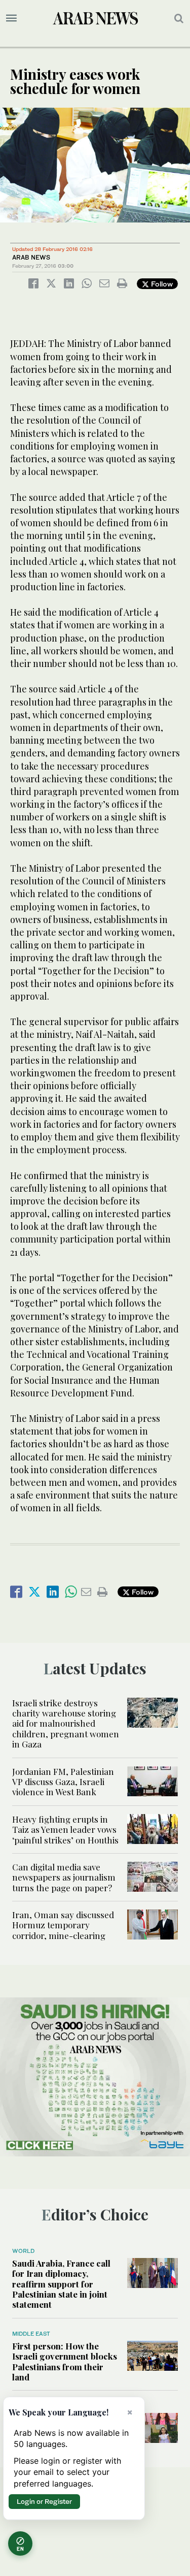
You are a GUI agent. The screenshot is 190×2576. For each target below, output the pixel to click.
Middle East (31, 2334)
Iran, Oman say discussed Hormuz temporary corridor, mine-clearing (63, 1925)
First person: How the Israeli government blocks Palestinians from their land (65, 2361)
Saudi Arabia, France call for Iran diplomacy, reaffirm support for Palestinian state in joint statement (61, 2284)
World (23, 2251)
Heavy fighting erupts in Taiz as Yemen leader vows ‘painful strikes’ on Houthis (65, 1830)
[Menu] (11, 18)
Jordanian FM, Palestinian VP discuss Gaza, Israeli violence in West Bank (63, 1782)
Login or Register (44, 2501)
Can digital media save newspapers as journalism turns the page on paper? (64, 1877)
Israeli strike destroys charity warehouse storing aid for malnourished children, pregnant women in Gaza (66, 1724)
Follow (161, 284)
